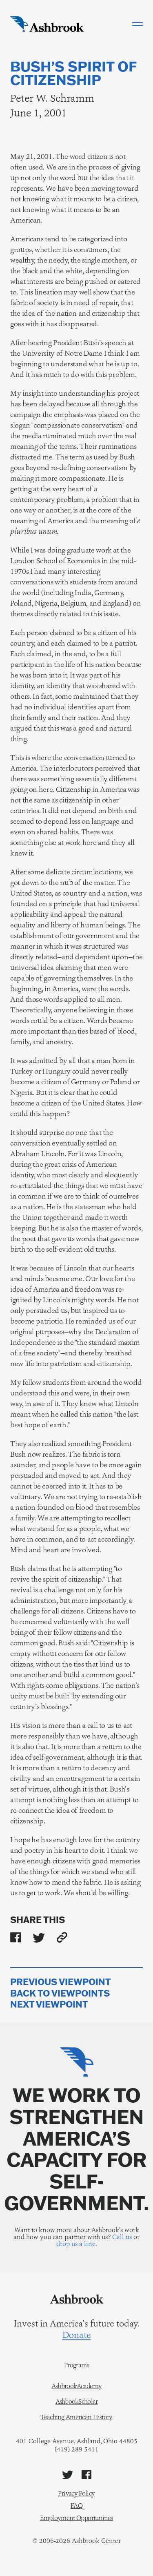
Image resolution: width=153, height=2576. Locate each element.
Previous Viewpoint (61, 1982)
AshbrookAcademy (76, 2386)
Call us (122, 2237)
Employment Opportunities (76, 2518)
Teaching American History (76, 2417)
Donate (77, 2335)
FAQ (76, 2506)
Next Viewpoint (49, 2004)
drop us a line (76, 2244)
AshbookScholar (77, 2402)
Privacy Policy (76, 2493)
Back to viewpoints (60, 1993)
